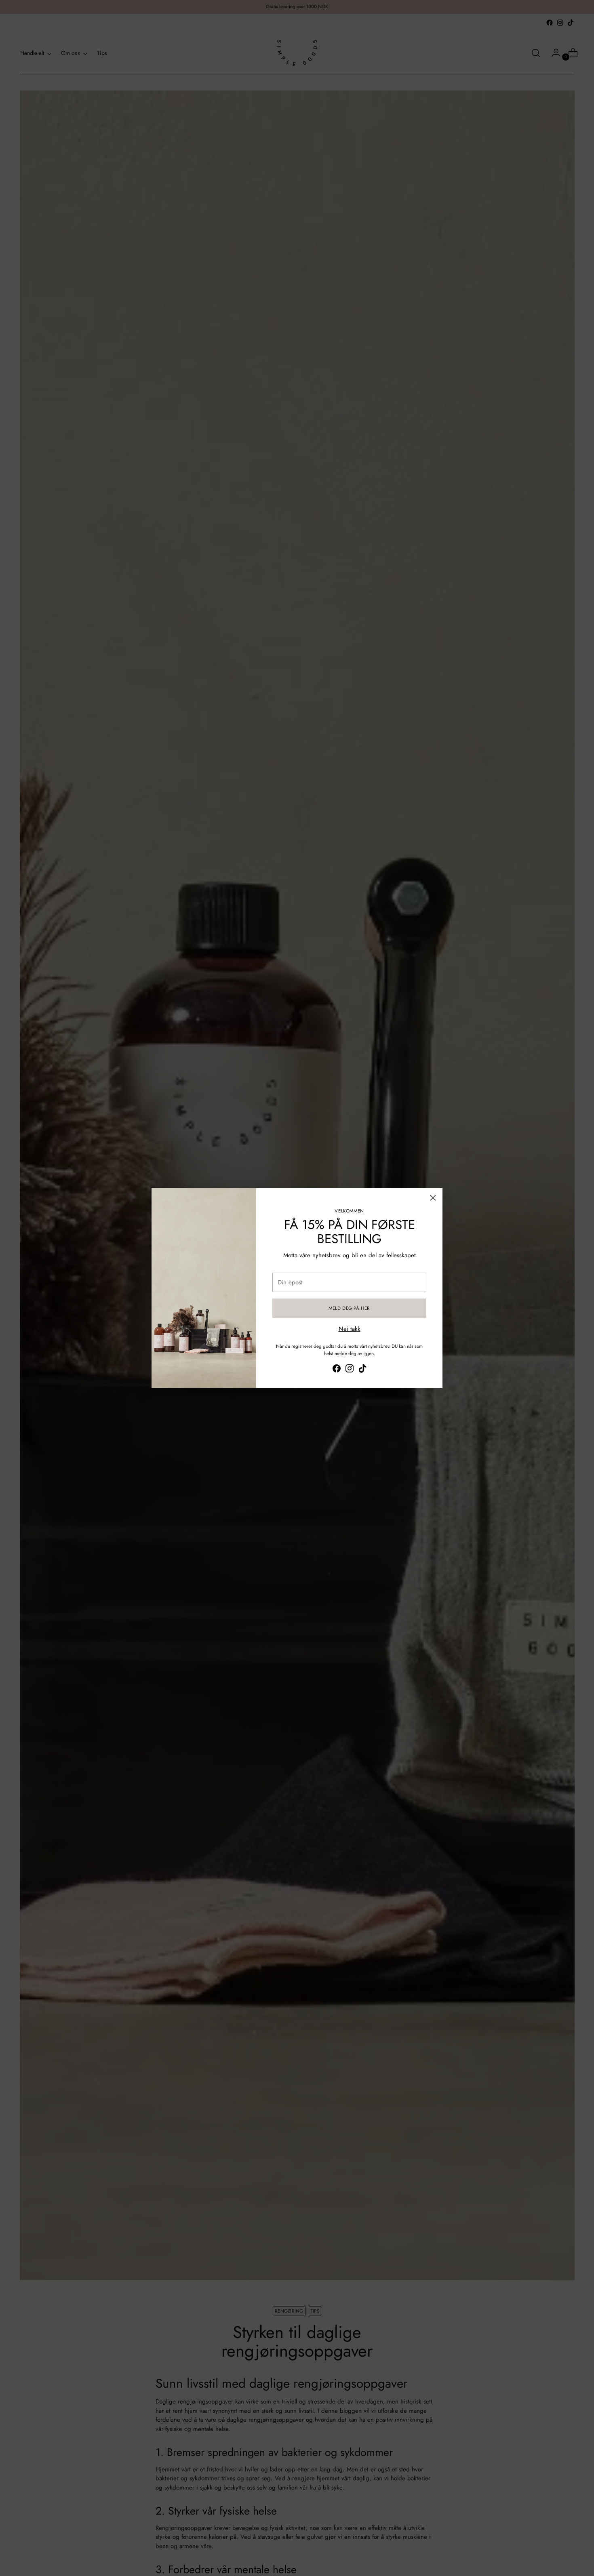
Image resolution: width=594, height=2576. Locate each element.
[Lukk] (433, 1198)
